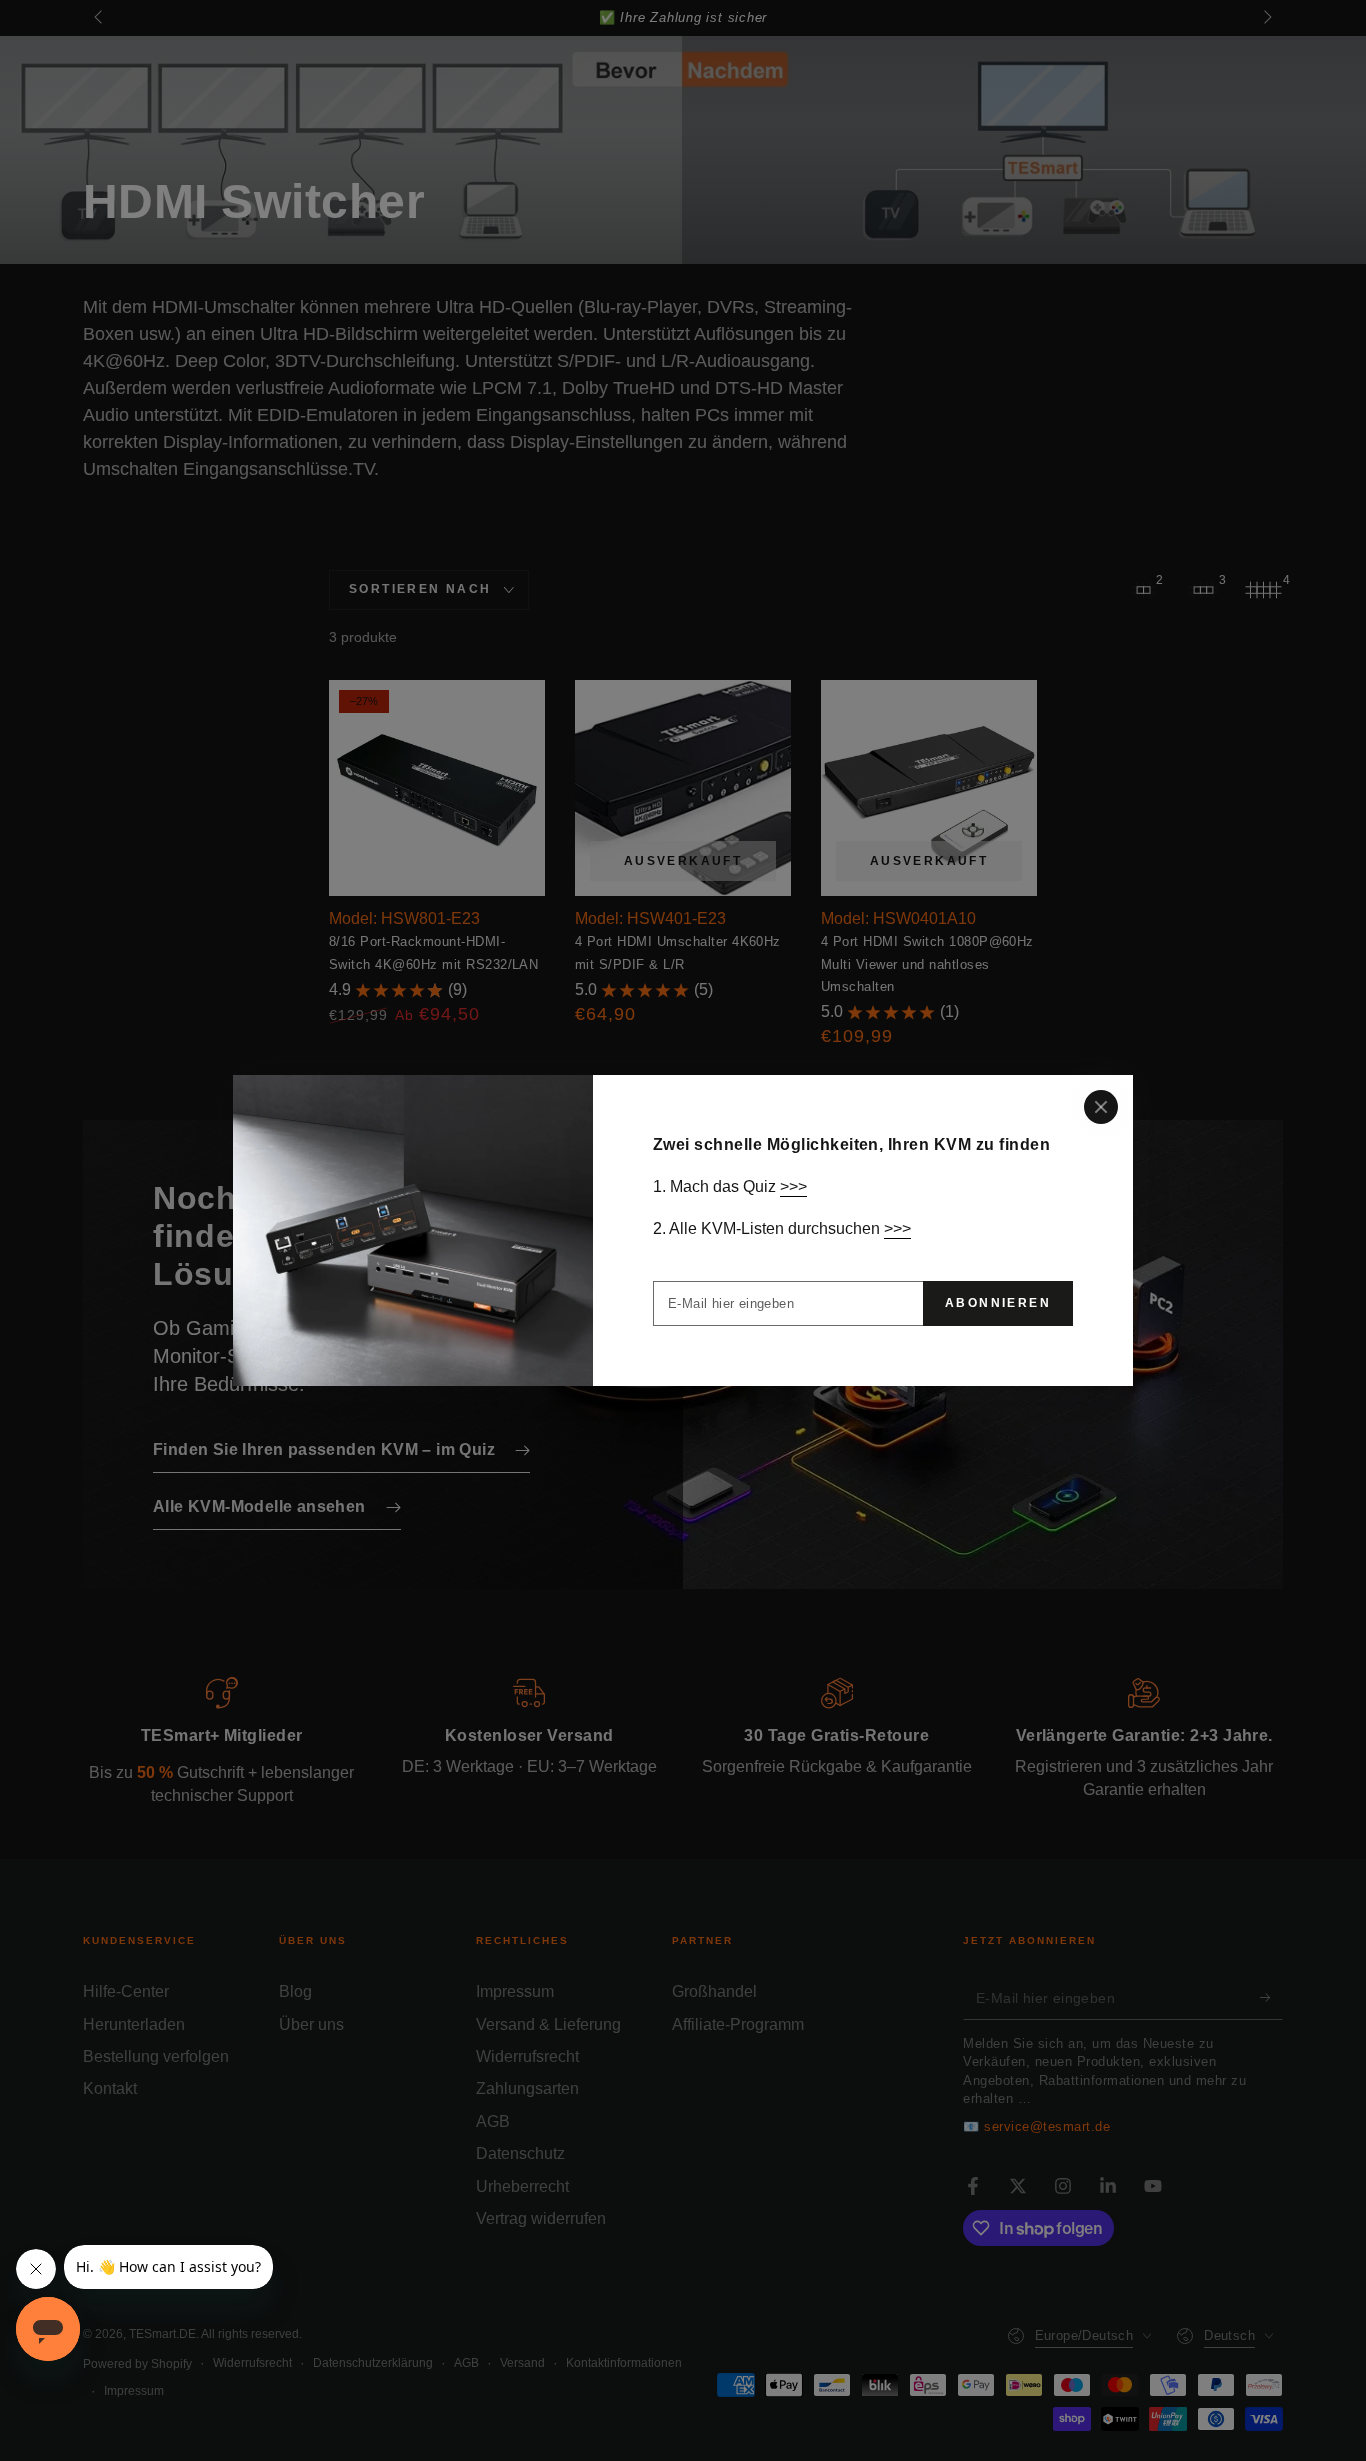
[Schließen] (1101, 1107)
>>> (793, 1186)
